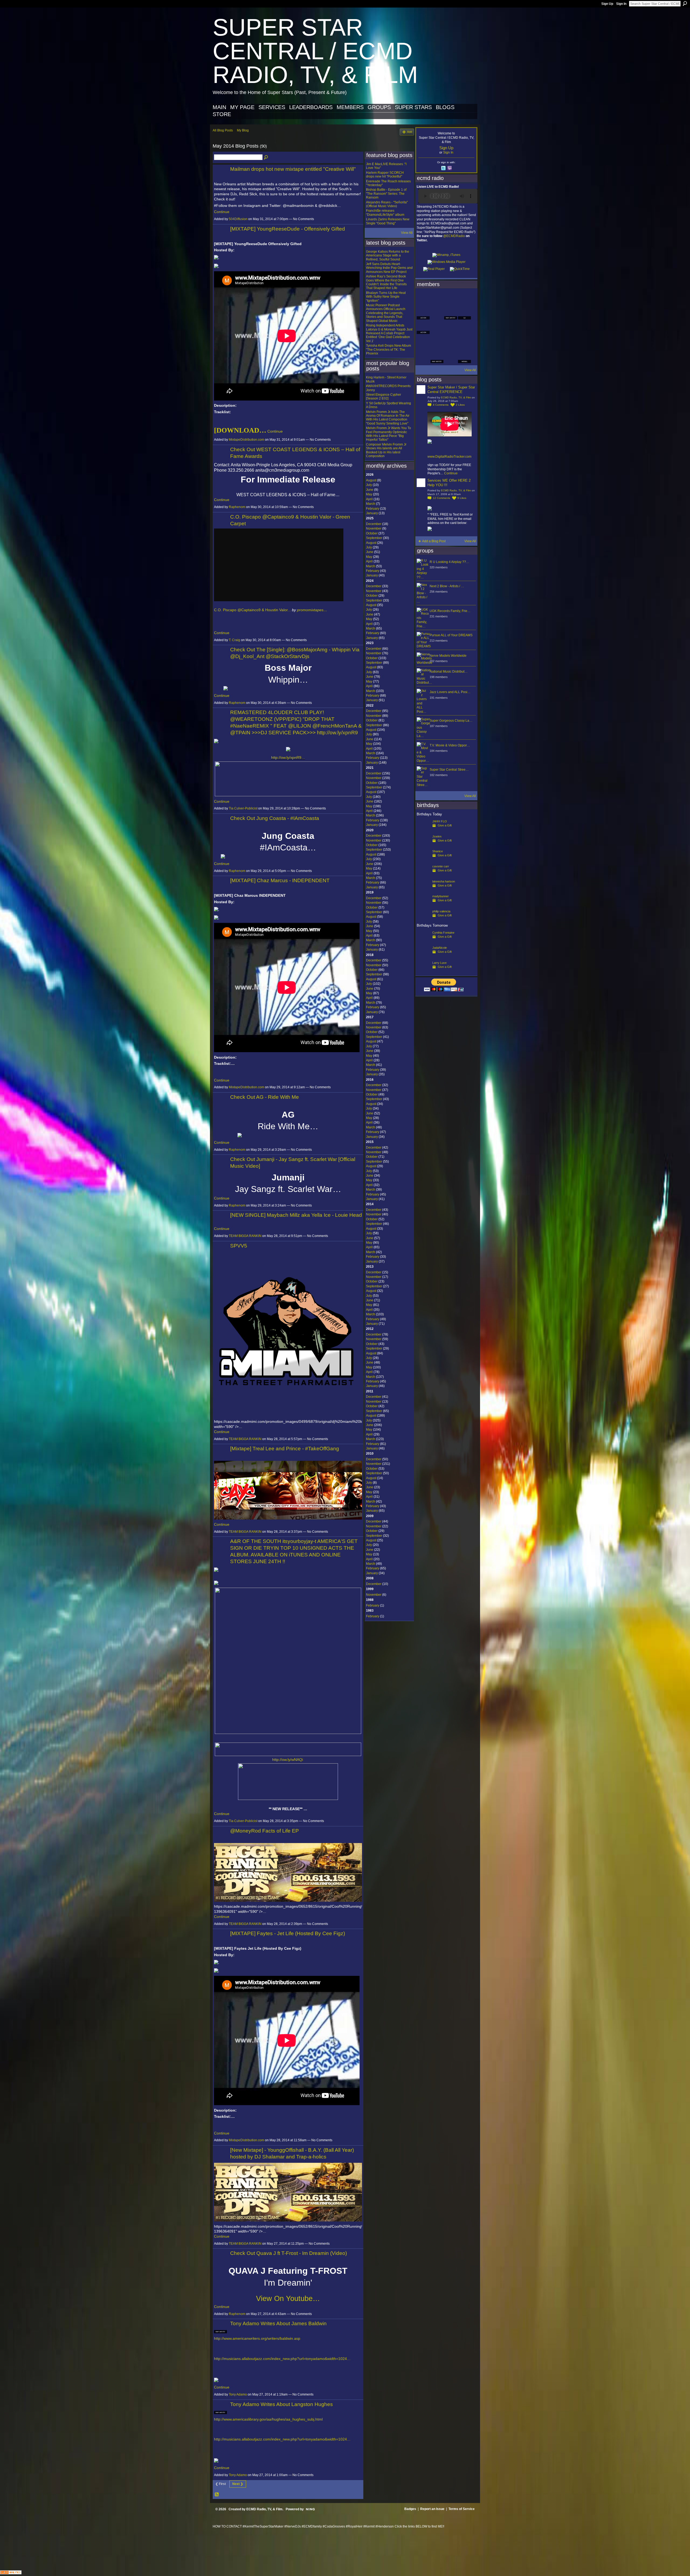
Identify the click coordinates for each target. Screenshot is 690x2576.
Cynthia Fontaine (443, 933)
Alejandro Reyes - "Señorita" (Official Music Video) (387, 204)
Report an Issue (432, 2509)
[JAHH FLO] (423, 830)
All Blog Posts (223, 130)
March (371, 504)
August (371, 480)
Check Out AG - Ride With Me (265, 1097)
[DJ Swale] (451, 342)
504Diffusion (238, 219)
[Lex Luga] (451, 357)
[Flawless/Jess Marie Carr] (423, 357)
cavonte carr (441, 866)
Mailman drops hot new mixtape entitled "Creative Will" (293, 169)
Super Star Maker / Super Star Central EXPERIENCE (451, 390)
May (369, 494)
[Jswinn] (423, 845)
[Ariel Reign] (464, 298)
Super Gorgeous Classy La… (451, 721)
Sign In (621, 4)
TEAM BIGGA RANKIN (245, 1236)
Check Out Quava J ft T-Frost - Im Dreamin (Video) (289, 2253)
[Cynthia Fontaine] (423, 941)
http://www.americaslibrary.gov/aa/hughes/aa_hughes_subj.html (268, 2419)
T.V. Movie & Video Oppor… (450, 745)
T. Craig (234, 640)
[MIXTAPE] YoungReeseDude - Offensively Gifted (288, 229)
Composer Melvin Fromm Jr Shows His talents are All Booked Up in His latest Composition (386, 450)
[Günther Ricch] (464, 342)
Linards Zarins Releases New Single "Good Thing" (388, 221)
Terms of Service (462, 2509)
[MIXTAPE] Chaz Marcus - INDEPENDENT (280, 880)
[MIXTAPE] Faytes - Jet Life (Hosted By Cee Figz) (288, 1933)
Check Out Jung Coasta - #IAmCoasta (275, 818)
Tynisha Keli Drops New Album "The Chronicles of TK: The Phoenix (389, 350)
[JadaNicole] (423, 956)
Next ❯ (238, 2484)
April (369, 499)
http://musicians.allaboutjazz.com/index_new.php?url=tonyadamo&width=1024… (282, 2359)
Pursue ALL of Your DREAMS (451, 635)
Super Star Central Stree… (449, 770)
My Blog (243, 130)
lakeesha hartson (444, 881)
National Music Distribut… (449, 672)
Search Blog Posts (266, 158)
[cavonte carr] (423, 875)
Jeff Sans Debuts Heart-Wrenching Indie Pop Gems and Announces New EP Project (389, 268)
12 (441, 498)
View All (407, 233)
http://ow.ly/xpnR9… (288, 757)
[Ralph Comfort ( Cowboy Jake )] (464, 328)
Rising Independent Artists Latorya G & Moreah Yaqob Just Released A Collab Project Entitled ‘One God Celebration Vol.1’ (389, 333)
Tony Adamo (238, 2394)
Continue (222, 212)
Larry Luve (439, 963)
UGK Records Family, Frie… (450, 611)
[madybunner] (423, 905)
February (373, 509)
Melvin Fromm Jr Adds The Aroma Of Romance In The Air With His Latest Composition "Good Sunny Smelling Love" (388, 418)
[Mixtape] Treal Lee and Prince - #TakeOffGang (285, 1449)
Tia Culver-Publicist (243, 808)
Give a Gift (445, 825)
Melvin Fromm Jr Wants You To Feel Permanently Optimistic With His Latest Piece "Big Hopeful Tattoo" (389, 434)
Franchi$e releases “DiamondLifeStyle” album (385, 213)
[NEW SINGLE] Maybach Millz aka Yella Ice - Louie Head (296, 1215)
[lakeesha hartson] (423, 890)
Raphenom (237, 507)
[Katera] (451, 298)
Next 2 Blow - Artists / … (447, 586)
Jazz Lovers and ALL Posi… (450, 692)
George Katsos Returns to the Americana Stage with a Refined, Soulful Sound (388, 255)
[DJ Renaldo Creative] (437, 313)
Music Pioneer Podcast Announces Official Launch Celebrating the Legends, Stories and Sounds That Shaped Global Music (386, 313)
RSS (217, 2495)
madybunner (441, 896)
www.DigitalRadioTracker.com (449, 457)
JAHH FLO (440, 821)
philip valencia (441, 911)
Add (410, 132)
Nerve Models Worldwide (448, 656)
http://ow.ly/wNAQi (288, 1760)
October (372, 533)
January (372, 513)
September (374, 538)
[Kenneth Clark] (423, 342)
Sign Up (607, 4)
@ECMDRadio (454, 236)
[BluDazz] (423, 298)
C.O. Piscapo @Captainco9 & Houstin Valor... (252, 610)
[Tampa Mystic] (437, 328)
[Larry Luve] (423, 971)
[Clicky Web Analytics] (11, 2573)
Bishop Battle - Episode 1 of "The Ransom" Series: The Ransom (386, 194)
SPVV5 (239, 1246)
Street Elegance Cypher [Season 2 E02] (384, 397)
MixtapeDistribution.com (246, 440)
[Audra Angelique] (451, 328)
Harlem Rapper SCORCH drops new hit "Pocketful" (385, 175)
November (374, 529)
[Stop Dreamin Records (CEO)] (437, 342)
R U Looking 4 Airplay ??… (449, 562)
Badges (410, 2509)
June (370, 490)
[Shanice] (423, 860)
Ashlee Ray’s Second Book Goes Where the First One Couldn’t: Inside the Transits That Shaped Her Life (386, 282)
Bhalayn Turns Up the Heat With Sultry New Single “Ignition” (386, 297)
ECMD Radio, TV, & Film (456, 397)
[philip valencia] (423, 920)
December (374, 524)
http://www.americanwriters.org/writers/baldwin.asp (257, 2338)
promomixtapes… (312, 610)
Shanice (438, 851)
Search (685, 4)
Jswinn (437, 836)
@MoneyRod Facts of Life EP (265, 1831)
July (369, 485)
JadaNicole (440, 948)
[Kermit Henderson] (437, 298)
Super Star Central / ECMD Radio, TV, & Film (315, 51)
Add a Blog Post (434, 541)
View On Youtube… (288, 2299)
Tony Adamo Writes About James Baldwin (278, 2323)
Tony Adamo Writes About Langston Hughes (282, 2404)
